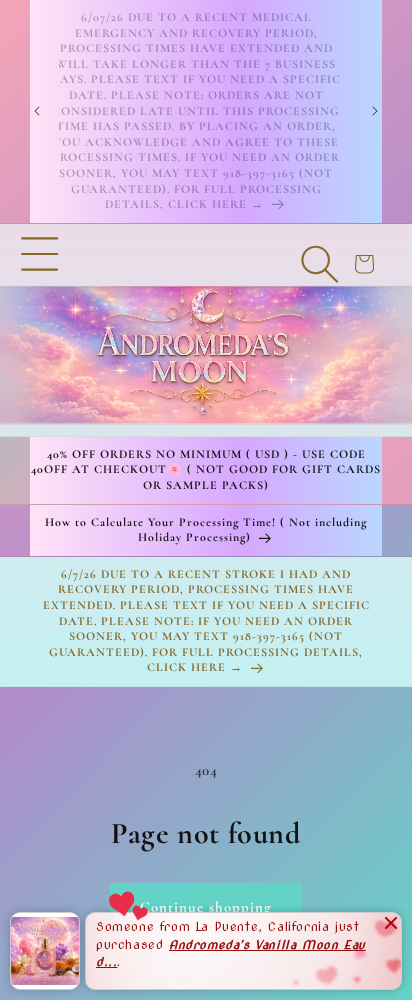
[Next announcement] (375, 111)
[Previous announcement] (37, 111)
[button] (40, 330)
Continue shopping (206, 907)
